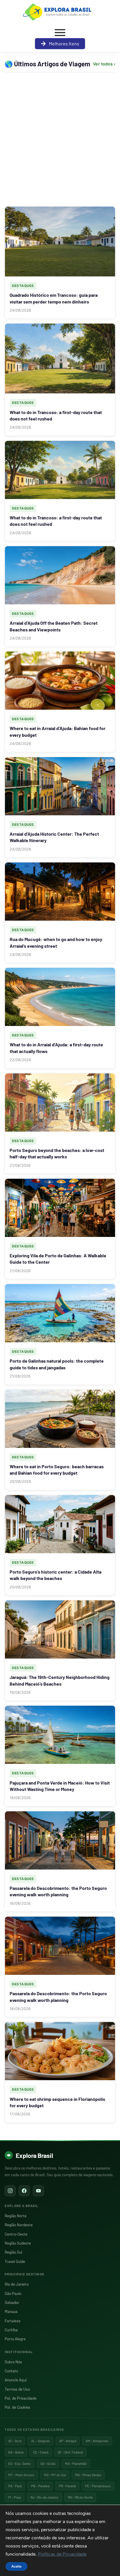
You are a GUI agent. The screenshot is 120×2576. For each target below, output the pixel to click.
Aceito (16, 2566)
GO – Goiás (48, 2463)
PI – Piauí (15, 2497)
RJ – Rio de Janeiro (45, 2497)
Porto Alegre (15, 2339)
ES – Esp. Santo (20, 2463)
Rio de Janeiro (17, 2284)
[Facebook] (24, 2191)
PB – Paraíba (40, 2486)
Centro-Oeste (16, 2234)
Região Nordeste (19, 2225)
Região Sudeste (18, 2243)
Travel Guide (15, 2261)
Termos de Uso (17, 2389)
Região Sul (13, 2252)
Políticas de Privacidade (62, 2554)
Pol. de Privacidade (21, 2398)
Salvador (12, 2302)
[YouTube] (38, 2191)
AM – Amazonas (97, 2441)
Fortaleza (13, 2321)
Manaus (11, 2311)
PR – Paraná (67, 2486)
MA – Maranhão (76, 2463)
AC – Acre (15, 2441)
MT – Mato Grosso (21, 2475)
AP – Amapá (68, 2441)
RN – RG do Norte (80, 2497)
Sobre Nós (13, 2362)
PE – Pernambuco (98, 2486)
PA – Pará (15, 2486)
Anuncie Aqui (16, 2380)
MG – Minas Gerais (88, 2475)
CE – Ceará (41, 2452)
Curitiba (11, 2330)
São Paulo (13, 2293)
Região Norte (16, 2216)
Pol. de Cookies (17, 2407)
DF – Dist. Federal (70, 2452)
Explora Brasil (34, 2155)
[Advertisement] (60, 139)
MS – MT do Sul (55, 2475)
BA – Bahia (16, 2452)
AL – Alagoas (40, 2441)
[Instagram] (10, 2191)
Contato (11, 2371)
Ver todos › (104, 64)
